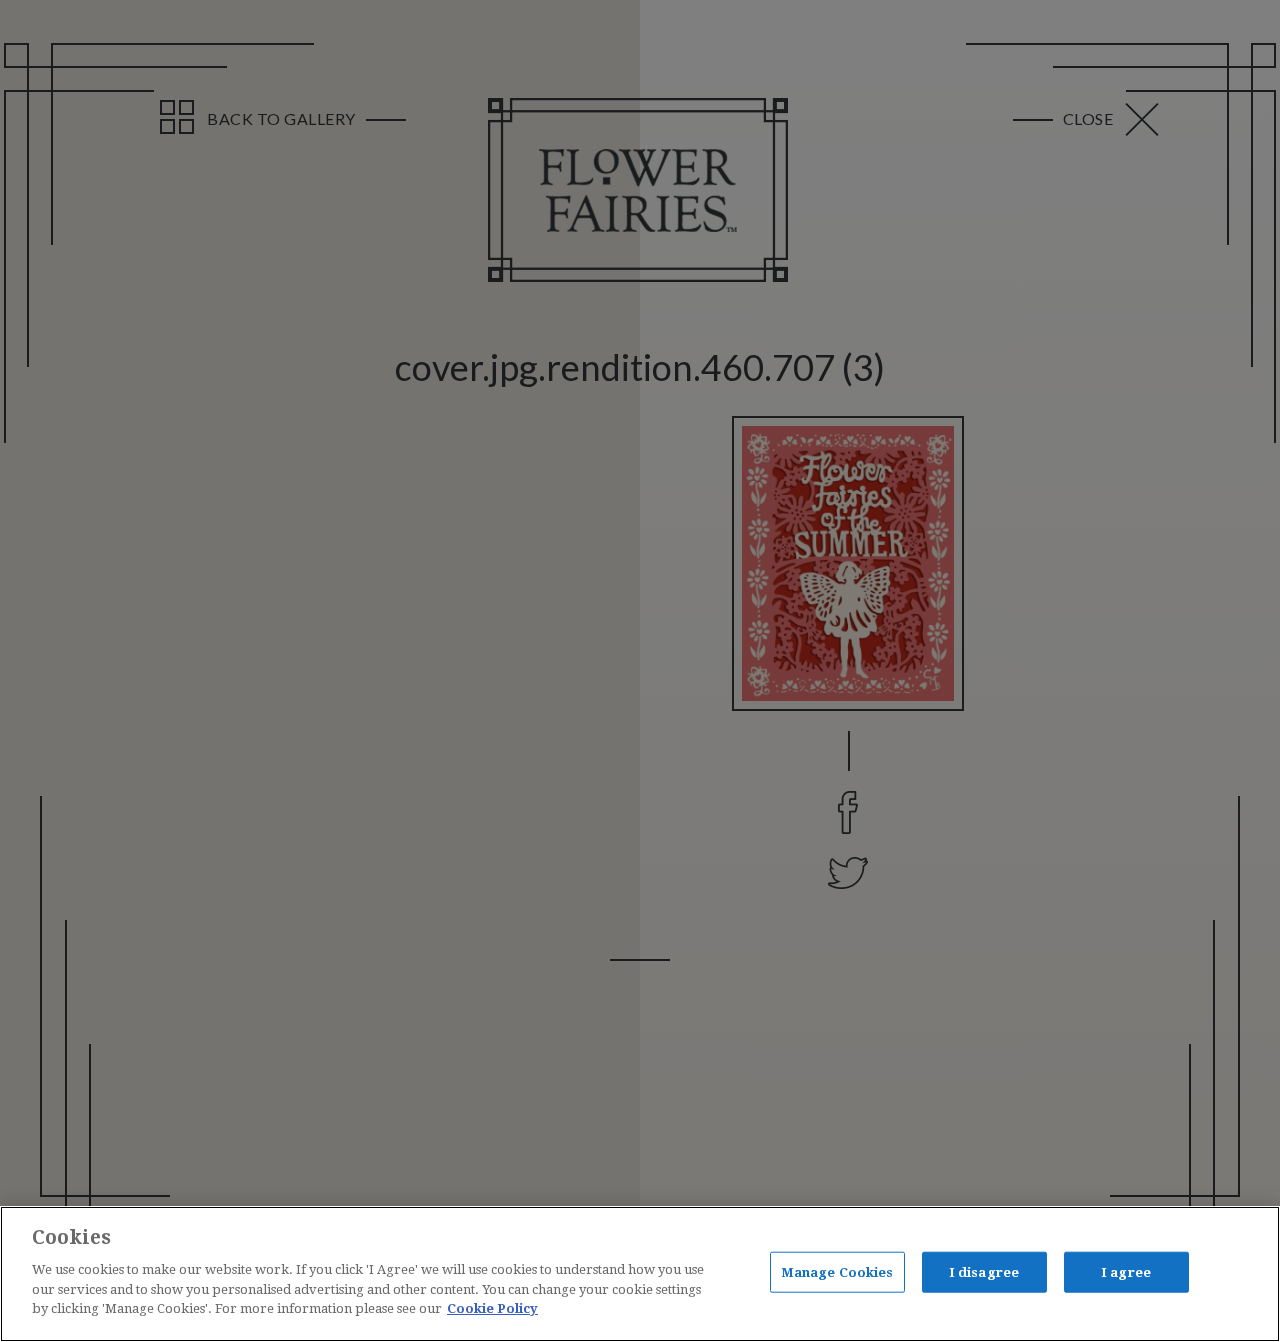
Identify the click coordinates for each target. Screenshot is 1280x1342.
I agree (1126, 1271)
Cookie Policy (492, 1308)
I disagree (984, 1271)
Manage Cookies (837, 1271)
